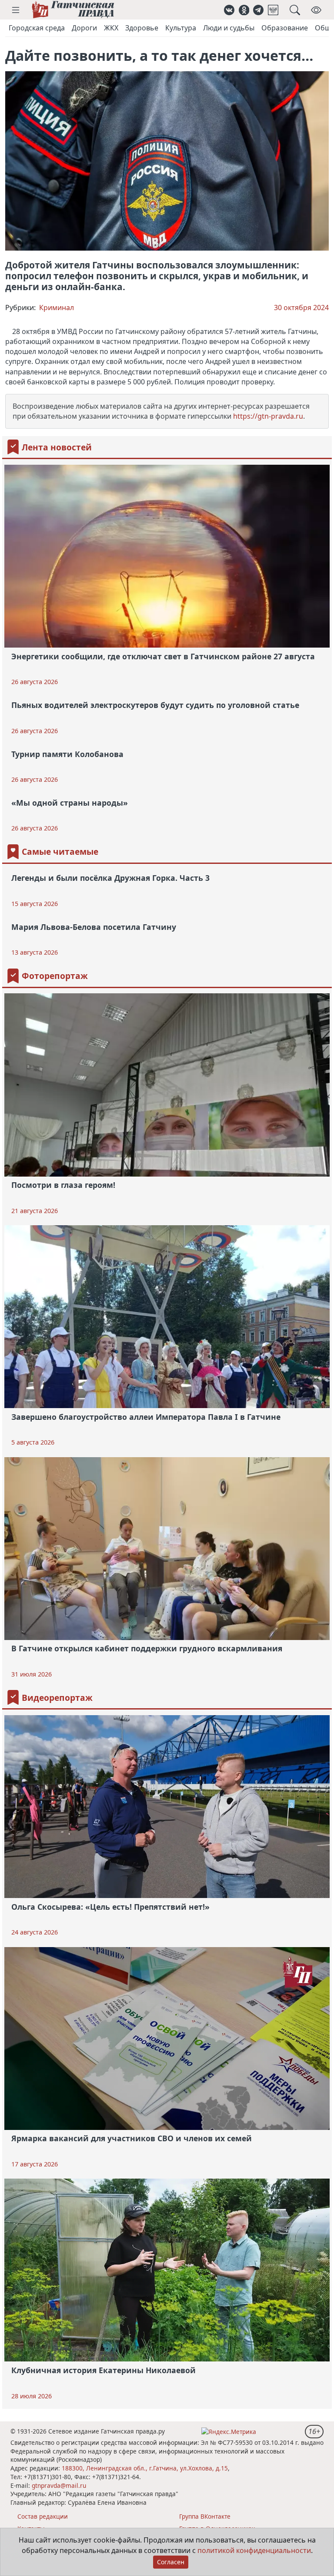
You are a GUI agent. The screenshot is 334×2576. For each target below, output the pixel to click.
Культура (181, 28)
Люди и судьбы (229, 28)
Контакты (31, 2528)
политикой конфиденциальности (254, 2550)
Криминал (57, 308)
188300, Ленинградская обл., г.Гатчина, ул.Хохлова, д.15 (145, 2468)
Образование (285, 28)
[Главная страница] (73, 10)
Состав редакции (43, 2516)
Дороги (84, 28)
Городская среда (37, 28)
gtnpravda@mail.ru (59, 2485)
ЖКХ (111, 28)
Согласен (171, 2562)
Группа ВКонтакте (205, 2516)
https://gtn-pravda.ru (268, 416)
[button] (16, 10)
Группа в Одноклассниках (217, 2528)
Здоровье (142, 28)
